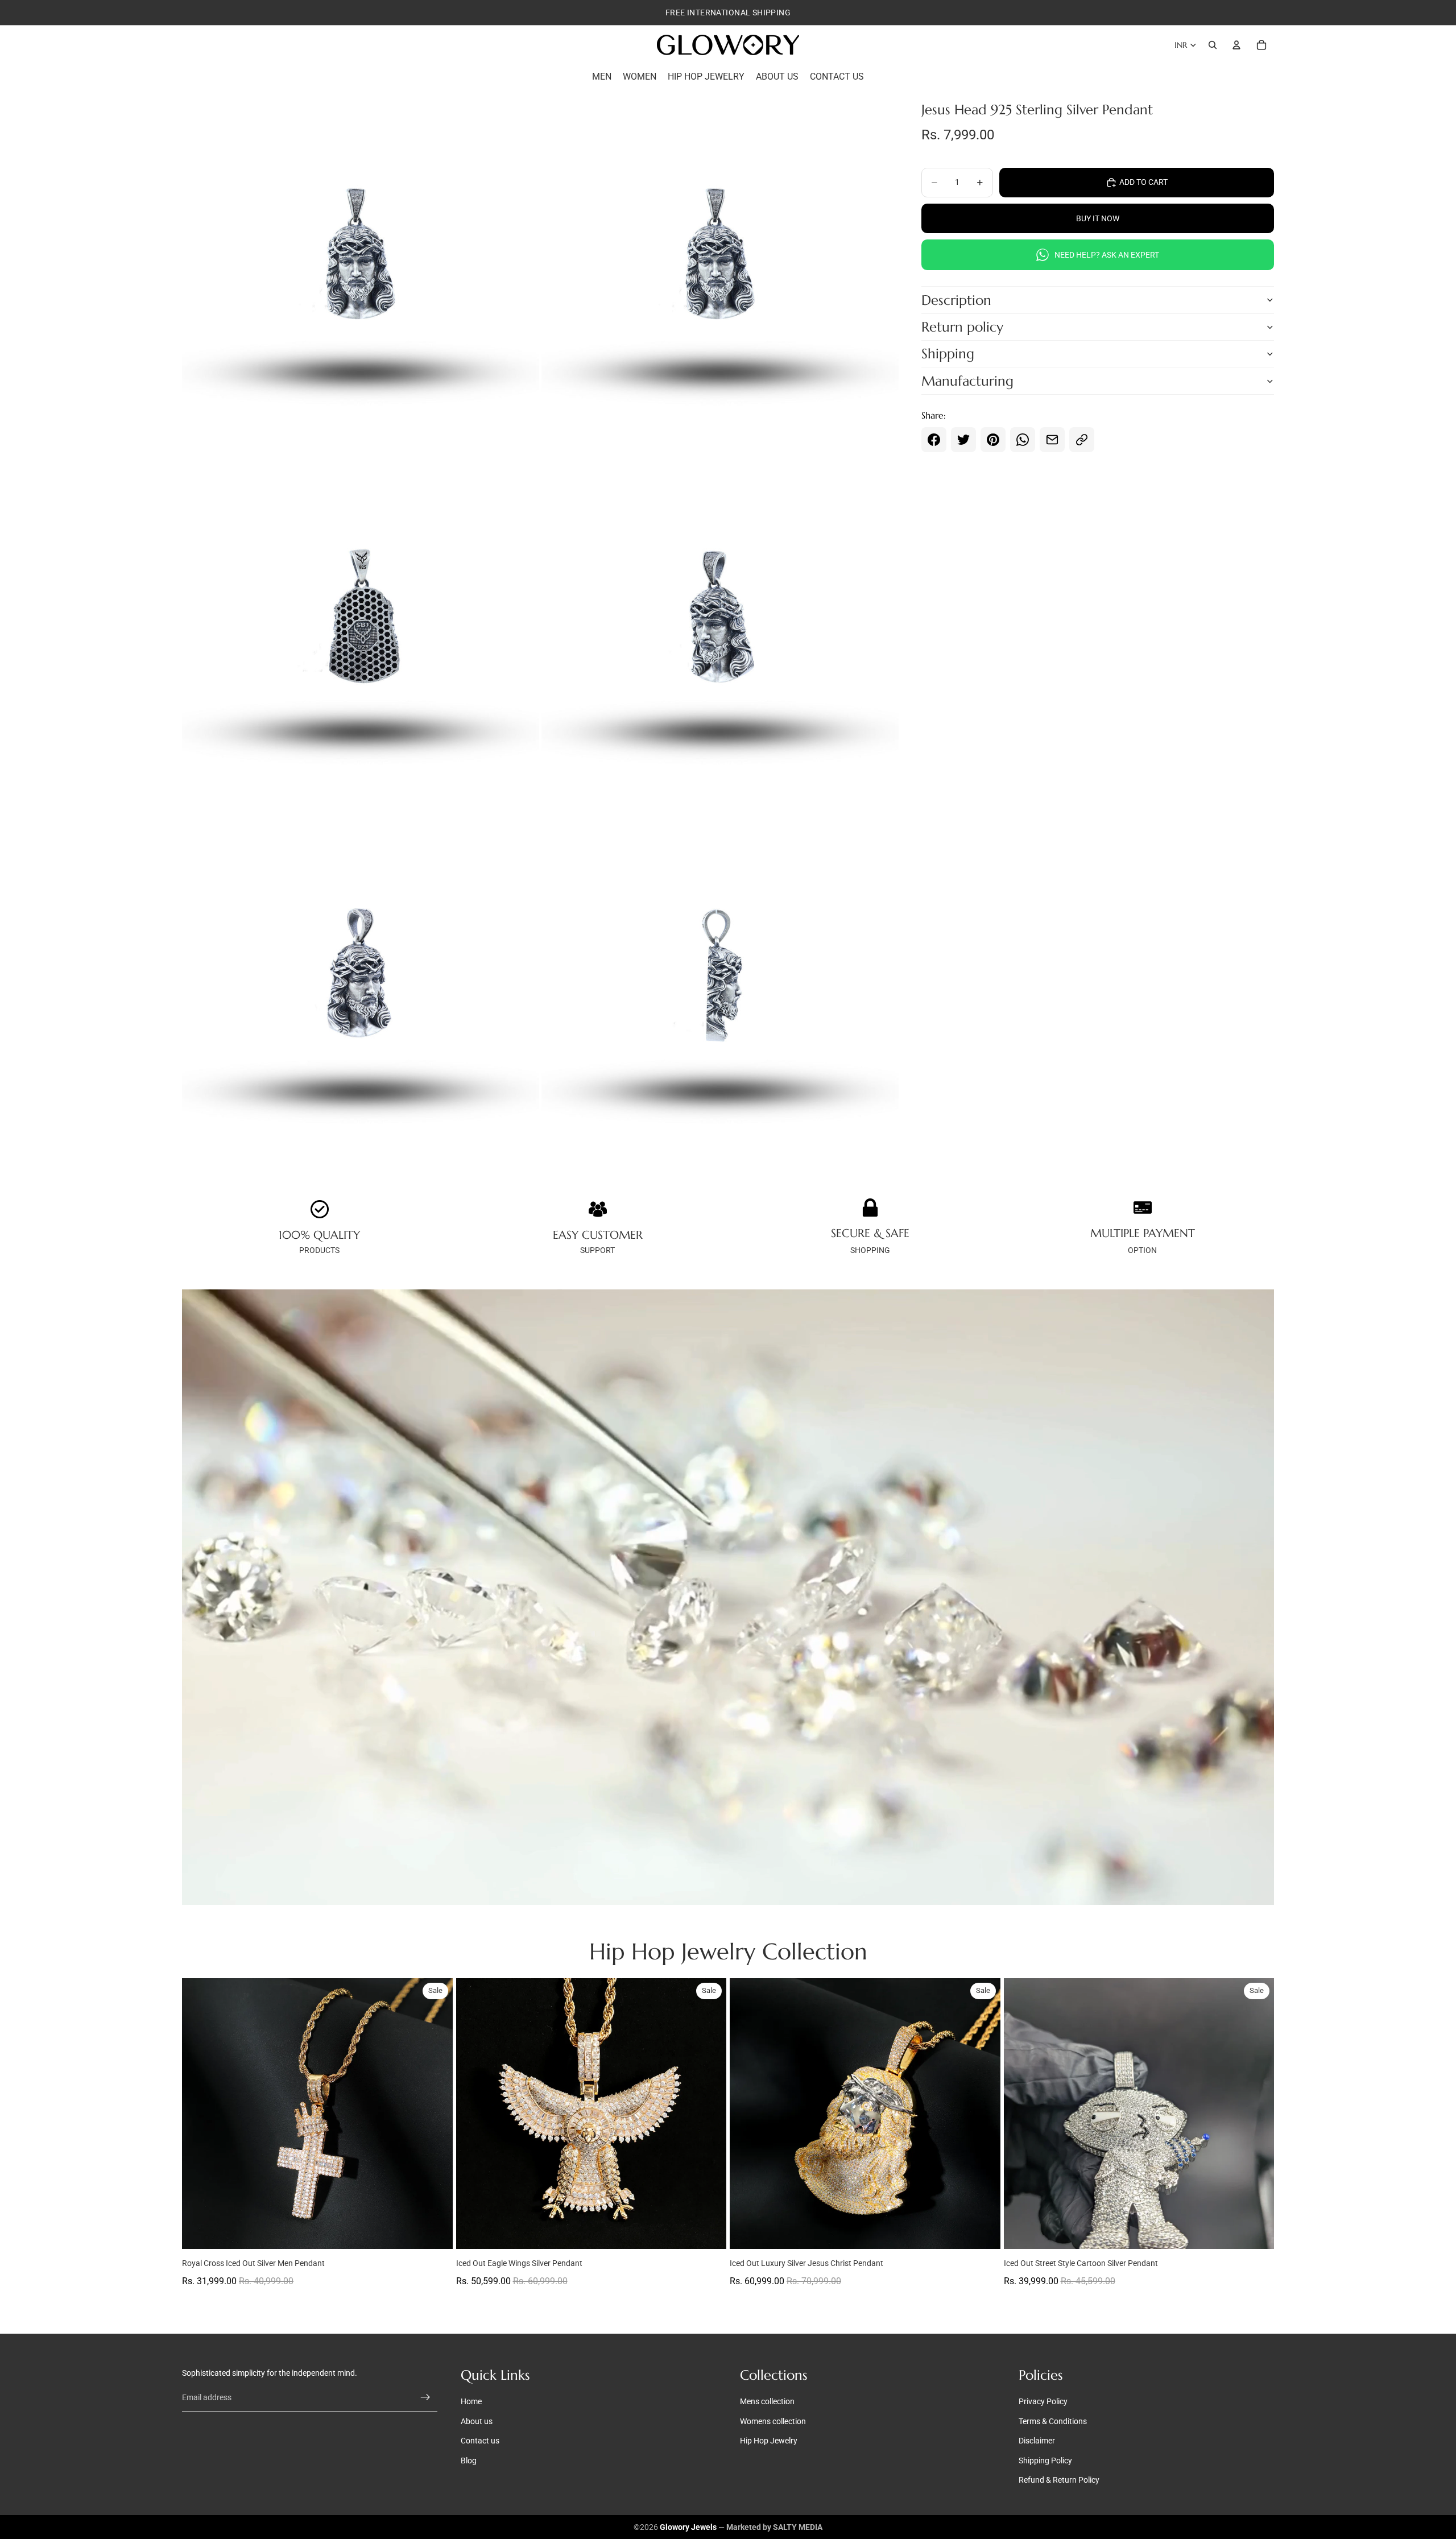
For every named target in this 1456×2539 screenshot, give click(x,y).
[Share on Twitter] (963, 440)
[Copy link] (1082, 440)
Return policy (962, 327)
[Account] (1236, 45)
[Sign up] (425, 2398)
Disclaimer (1037, 2441)
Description (956, 300)
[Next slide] (436, 2114)
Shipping (948, 354)
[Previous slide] (199, 2114)
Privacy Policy (1043, 2402)
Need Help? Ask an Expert (1107, 255)
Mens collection (767, 2402)
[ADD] (435, 2231)
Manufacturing (967, 381)
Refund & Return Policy (1059, 2480)
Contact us (480, 2441)
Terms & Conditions (1053, 2421)
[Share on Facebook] (934, 440)
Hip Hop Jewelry (769, 2441)
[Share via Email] (1052, 440)
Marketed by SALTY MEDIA (774, 2527)
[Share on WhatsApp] (1023, 440)
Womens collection (773, 2421)
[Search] (1213, 45)
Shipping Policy (1045, 2461)
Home (471, 2402)
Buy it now (1098, 218)
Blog (469, 2461)
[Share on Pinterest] (993, 440)
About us (477, 2421)
